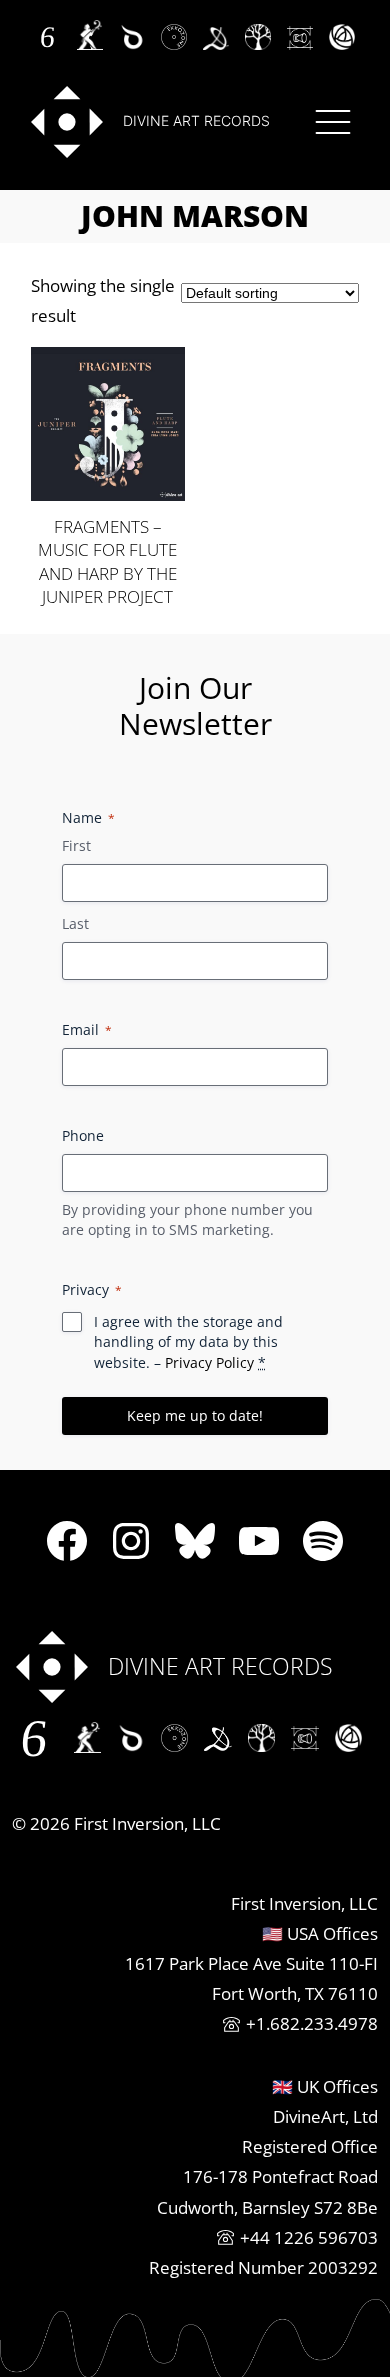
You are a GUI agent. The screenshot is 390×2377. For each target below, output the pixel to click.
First (76, 845)
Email (87, 1029)
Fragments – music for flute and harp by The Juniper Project (107, 562)
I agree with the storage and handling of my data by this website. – (188, 1341)
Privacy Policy (209, 1362)
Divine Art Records (196, 120)
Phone (83, 1135)
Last (75, 923)
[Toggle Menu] (333, 122)
